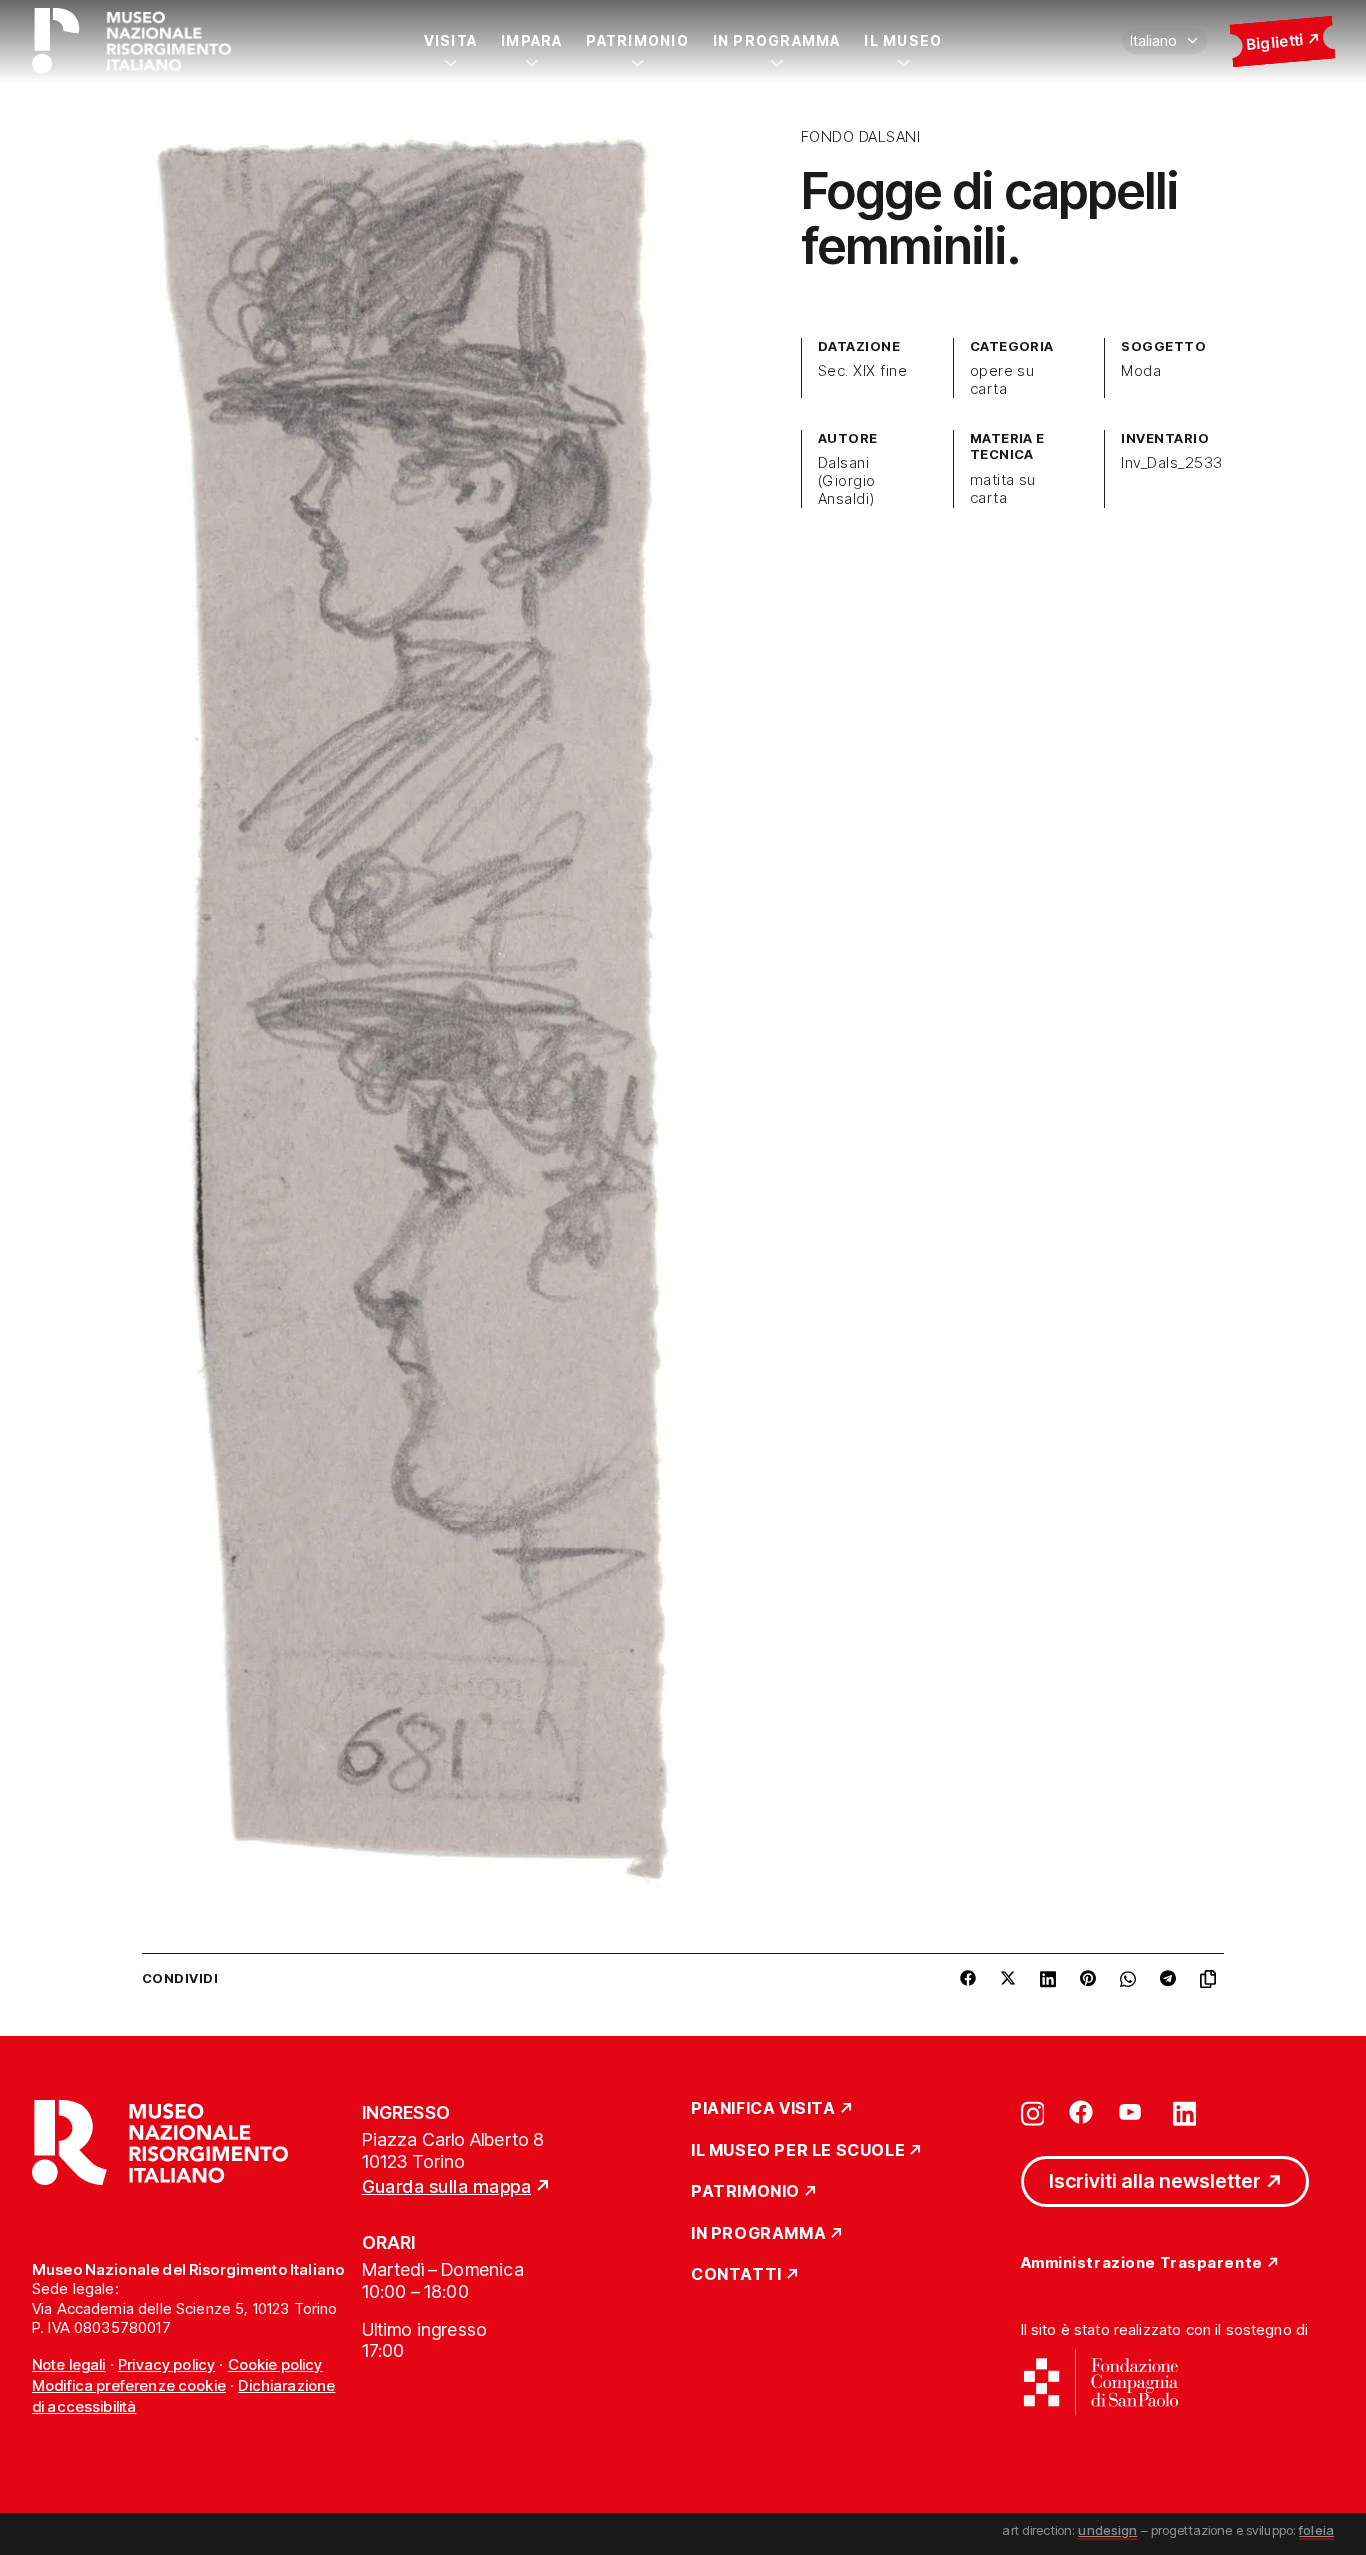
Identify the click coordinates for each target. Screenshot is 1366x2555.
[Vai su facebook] (1081, 2112)
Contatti (736, 2275)
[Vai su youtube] (1133, 2112)
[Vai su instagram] (1033, 2112)
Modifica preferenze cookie (129, 2385)
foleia (1316, 2530)
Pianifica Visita (763, 2109)
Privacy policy (166, 2364)
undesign (1107, 2530)
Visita (450, 40)
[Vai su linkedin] (1185, 2112)
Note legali (69, 2364)
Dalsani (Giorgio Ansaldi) (847, 481)
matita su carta (1003, 489)
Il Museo (903, 40)
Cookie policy (275, 2364)
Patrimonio (637, 40)
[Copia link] (1212, 1979)
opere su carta (1002, 380)
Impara (531, 40)
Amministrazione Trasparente (1142, 2263)
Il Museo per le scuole (798, 2151)
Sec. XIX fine (862, 371)
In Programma (777, 40)
